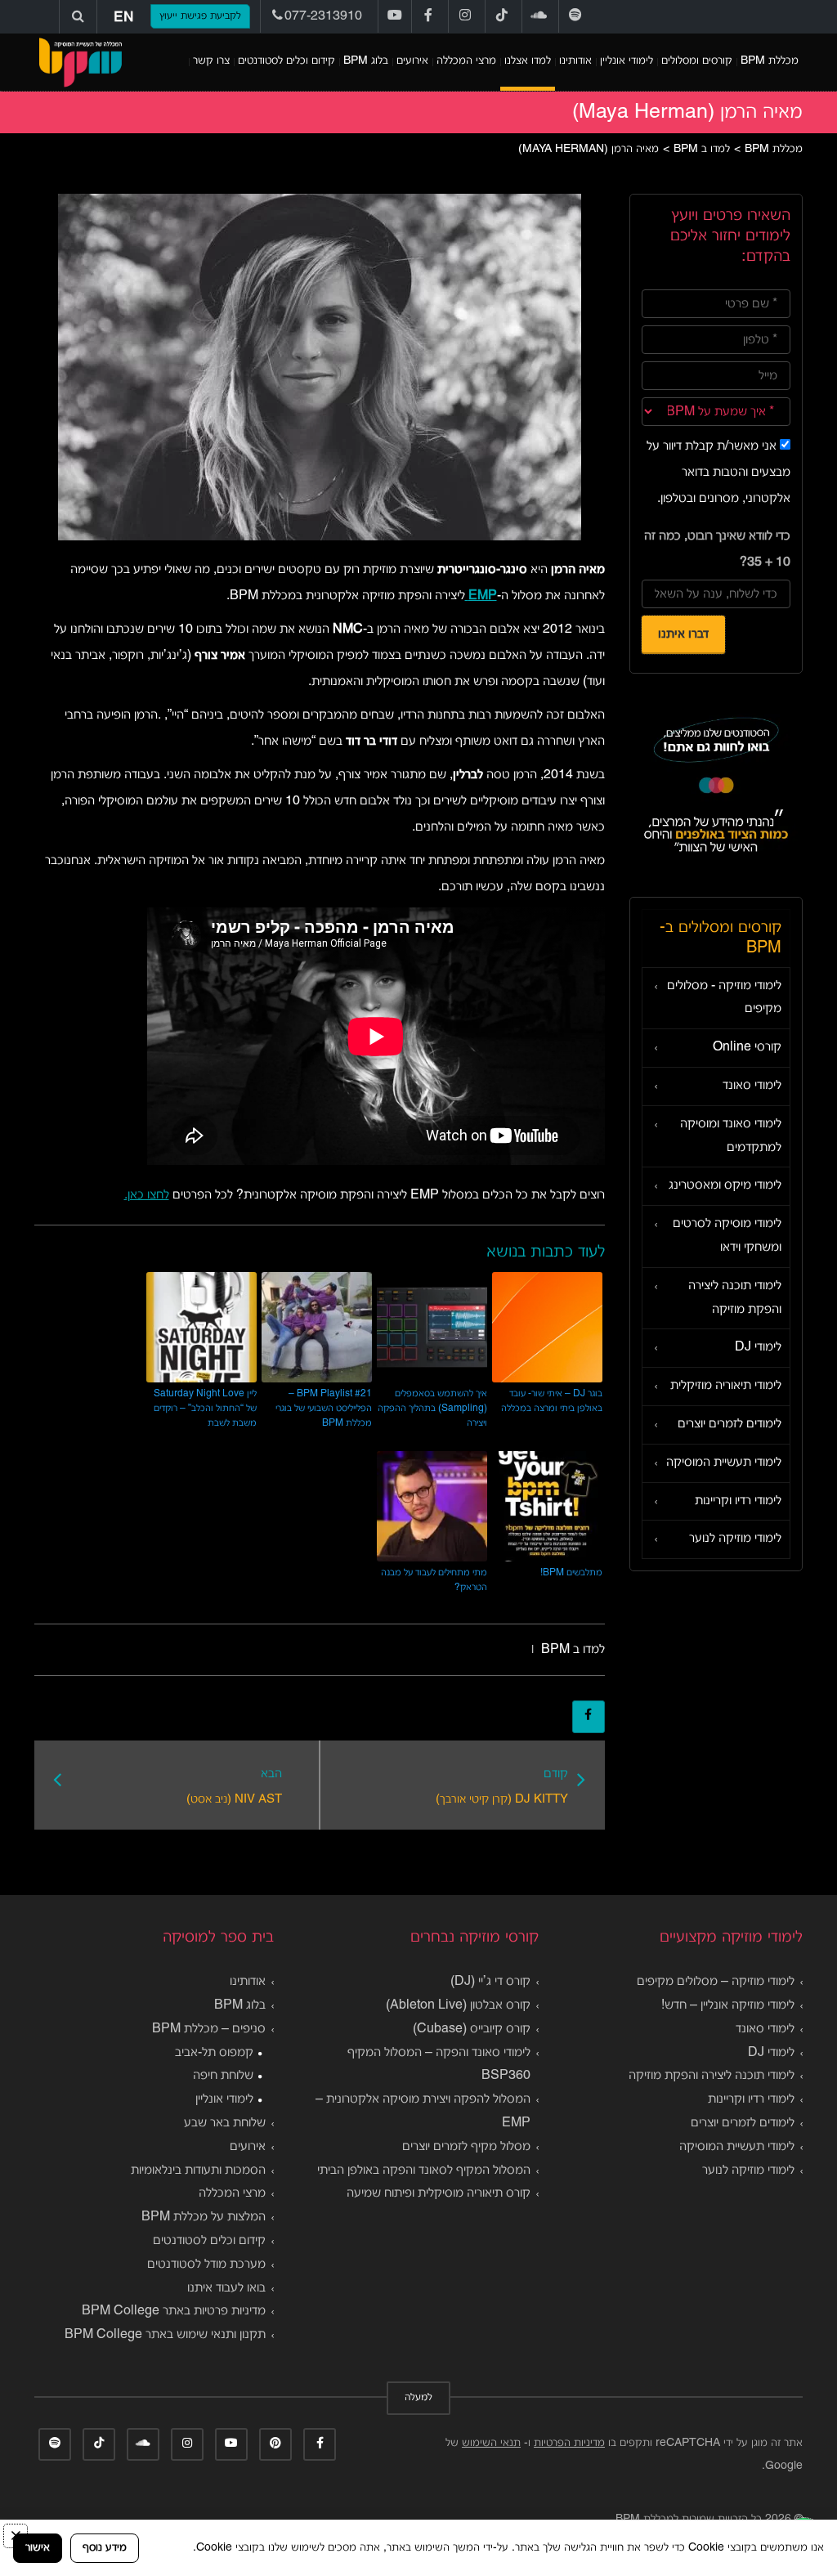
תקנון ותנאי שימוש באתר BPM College (165, 2335)
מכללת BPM (770, 61)
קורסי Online (747, 1047)
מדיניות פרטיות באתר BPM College (174, 2311)
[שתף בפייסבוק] (589, 1717)
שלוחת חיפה (223, 2076)
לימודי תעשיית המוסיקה (724, 1463)
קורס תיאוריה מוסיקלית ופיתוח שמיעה (439, 2193)
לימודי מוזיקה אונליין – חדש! (728, 2005)
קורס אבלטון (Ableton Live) (458, 2005)
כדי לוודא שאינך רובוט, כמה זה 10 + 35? (717, 549)
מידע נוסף (105, 2548)
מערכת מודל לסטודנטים (206, 2265)
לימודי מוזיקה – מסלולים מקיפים (716, 1982)
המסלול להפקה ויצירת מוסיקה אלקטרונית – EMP (423, 2111)
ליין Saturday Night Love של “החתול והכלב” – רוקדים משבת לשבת (205, 1408)
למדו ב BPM (573, 1650)
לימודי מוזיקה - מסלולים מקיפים (724, 998)
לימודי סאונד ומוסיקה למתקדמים (731, 1136)
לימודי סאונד (752, 1086)
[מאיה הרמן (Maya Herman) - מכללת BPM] (80, 62)
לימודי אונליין (627, 61)
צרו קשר (211, 61)
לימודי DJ (758, 1347)
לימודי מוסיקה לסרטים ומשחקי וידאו (727, 1236)
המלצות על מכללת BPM (204, 2217)
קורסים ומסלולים (697, 61)
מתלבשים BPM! (571, 1572)
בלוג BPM (366, 61)
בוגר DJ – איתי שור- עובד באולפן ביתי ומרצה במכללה (552, 1401)
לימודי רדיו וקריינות (738, 1501)
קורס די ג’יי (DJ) (490, 1982)
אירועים (412, 61)
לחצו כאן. (147, 1195)
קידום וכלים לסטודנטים (286, 61)
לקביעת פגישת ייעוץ (200, 16)
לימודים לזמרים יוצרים (730, 1424)
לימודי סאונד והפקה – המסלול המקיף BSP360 (439, 2065)
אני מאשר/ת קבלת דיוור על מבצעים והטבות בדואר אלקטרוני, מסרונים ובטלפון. (718, 473)
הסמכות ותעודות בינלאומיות (198, 2171)
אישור (38, 2548)
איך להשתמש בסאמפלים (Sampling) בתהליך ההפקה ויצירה (432, 1408)
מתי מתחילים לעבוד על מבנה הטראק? (434, 1580)
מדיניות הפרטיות (569, 2443)
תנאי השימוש (491, 2443)
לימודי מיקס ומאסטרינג (725, 1185)
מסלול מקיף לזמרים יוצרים (466, 2147)
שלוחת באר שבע (225, 2123)
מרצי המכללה (466, 61)
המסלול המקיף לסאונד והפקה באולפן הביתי (424, 2171)
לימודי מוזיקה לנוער (735, 1539)
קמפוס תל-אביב (214, 2053)
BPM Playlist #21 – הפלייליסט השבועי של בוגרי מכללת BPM (324, 1408)
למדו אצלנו (528, 61)
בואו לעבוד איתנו (226, 2288)
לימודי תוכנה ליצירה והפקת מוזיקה (735, 1298)
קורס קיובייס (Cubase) (472, 2029)
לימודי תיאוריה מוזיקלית (726, 1386)
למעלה (418, 2398)
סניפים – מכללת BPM (209, 2029)
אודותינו (575, 61)
